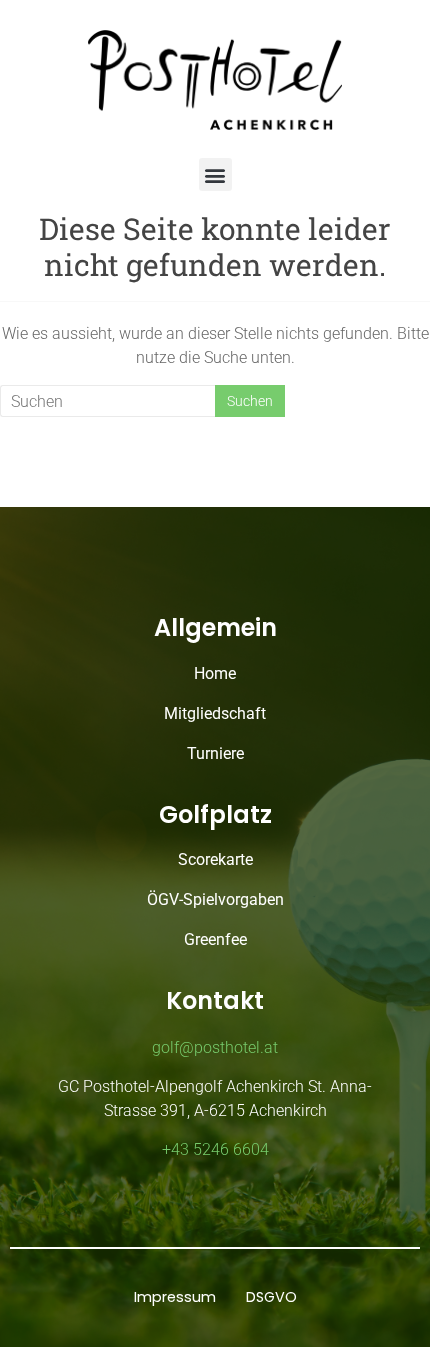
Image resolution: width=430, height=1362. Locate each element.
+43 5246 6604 (215, 1149)
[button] (215, 174)
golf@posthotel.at (215, 1047)
